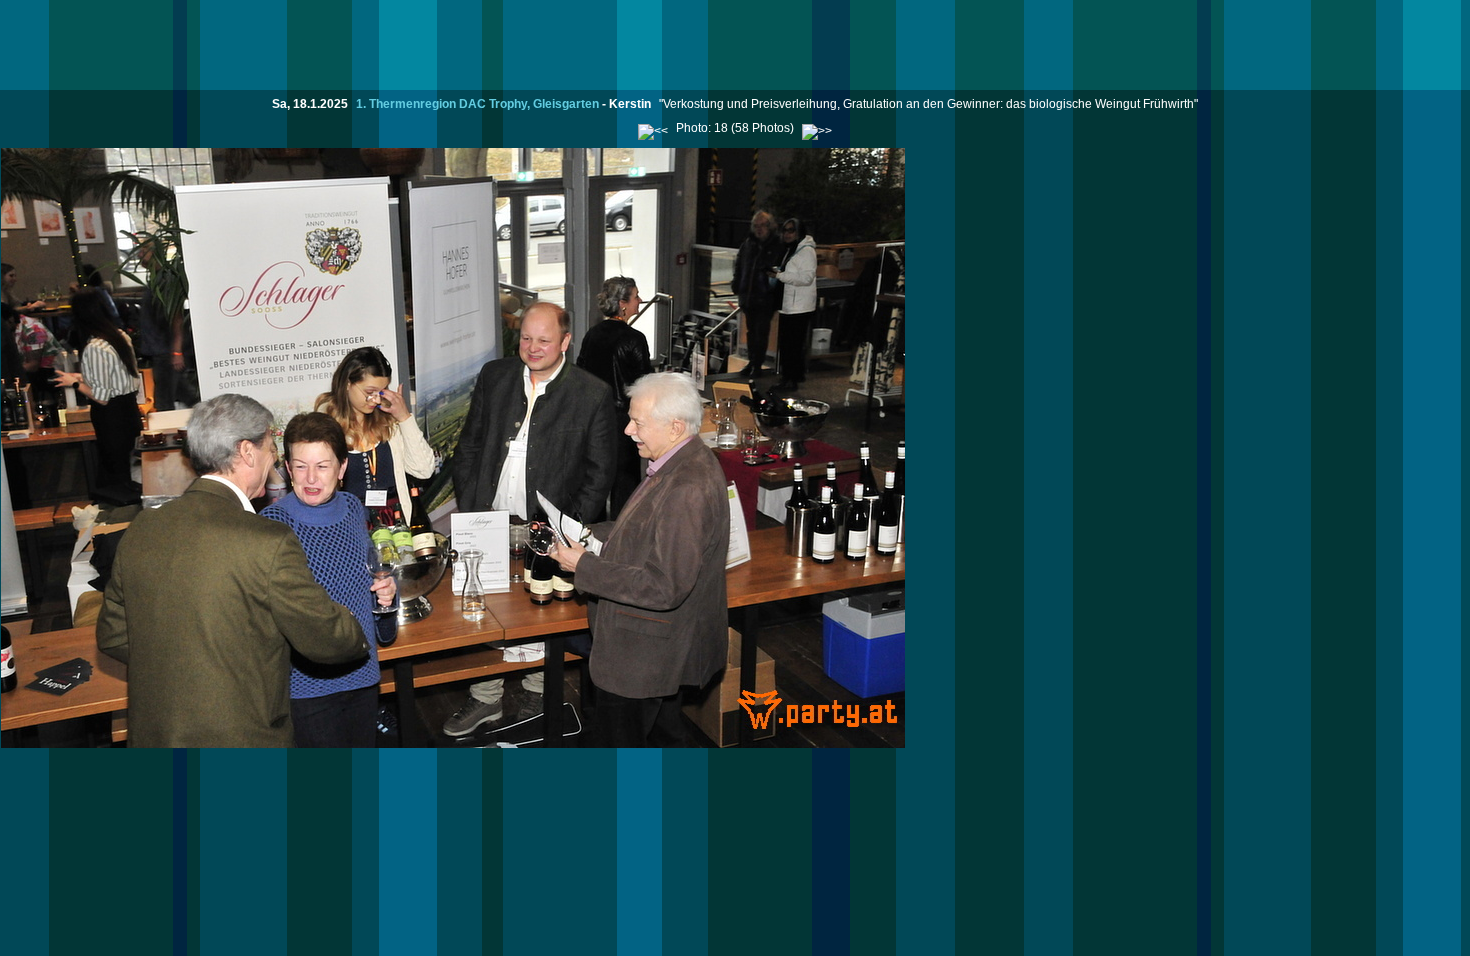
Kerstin (630, 104)
